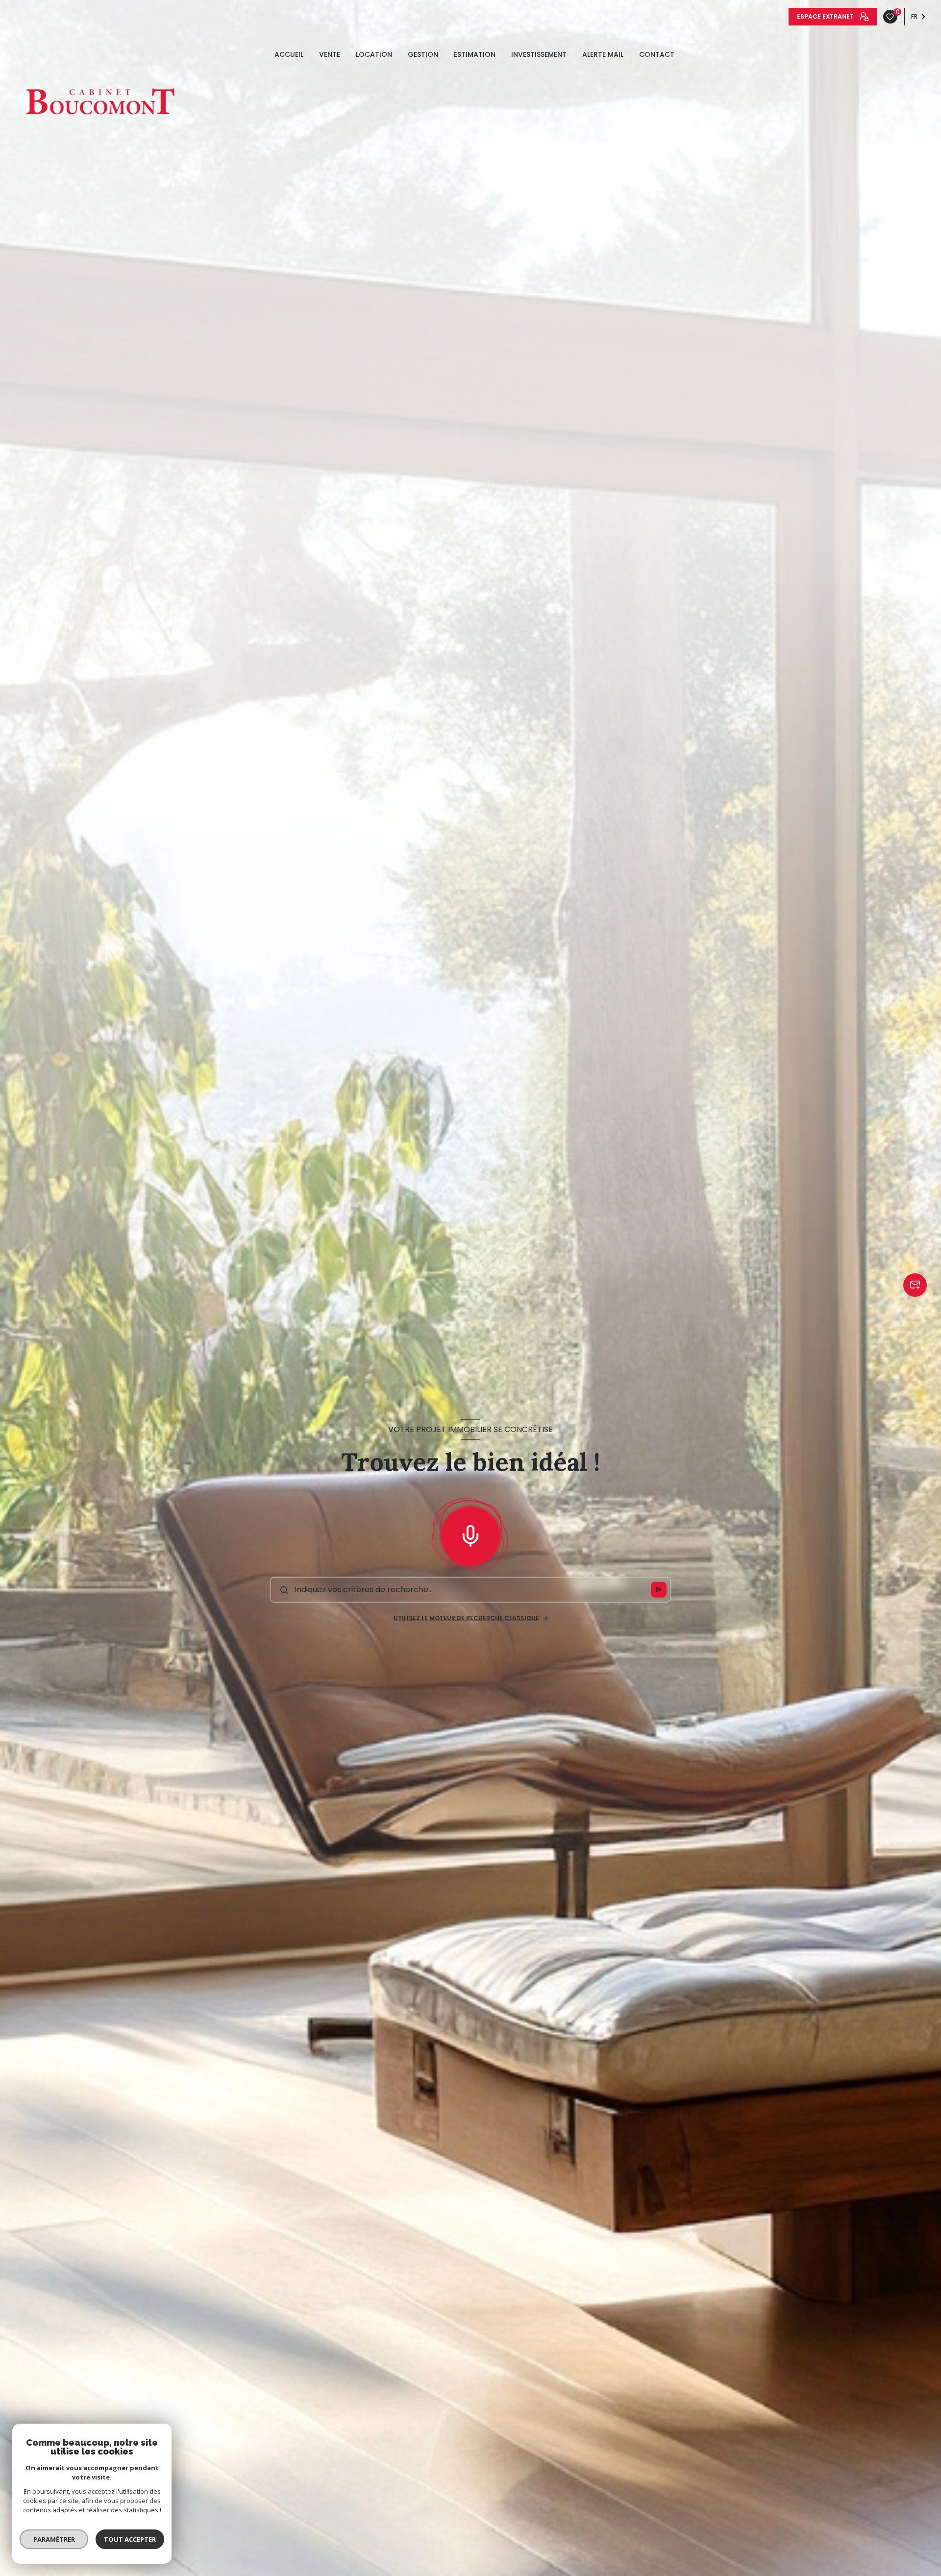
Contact (657, 54)
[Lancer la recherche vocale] (470, 1534)
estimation (475, 54)
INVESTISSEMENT (539, 54)
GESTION (423, 54)
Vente (330, 54)
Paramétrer (54, 2539)
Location (374, 54)
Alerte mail (603, 54)
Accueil (289, 54)
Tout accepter (130, 2539)
